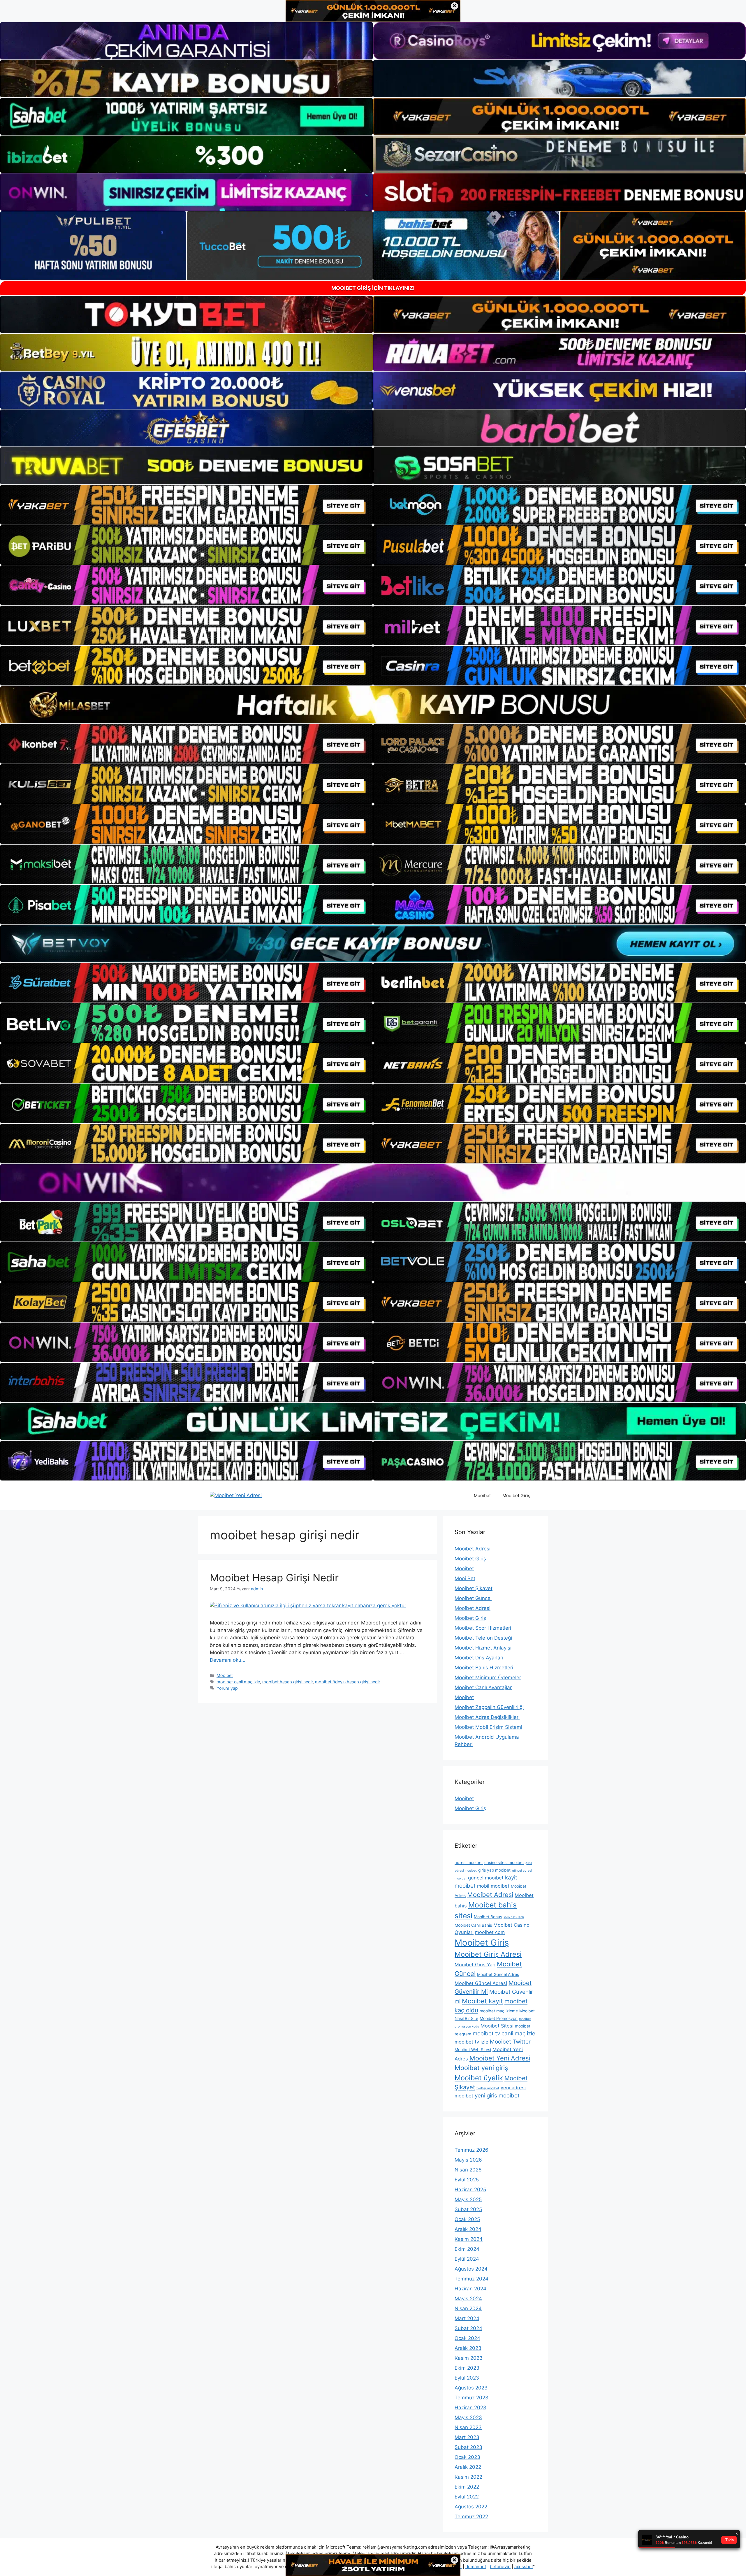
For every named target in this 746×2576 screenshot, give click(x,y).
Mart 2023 (467, 2437)
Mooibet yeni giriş (481, 2068)
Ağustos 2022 (471, 2507)
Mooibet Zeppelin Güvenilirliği (489, 1707)
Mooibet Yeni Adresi (500, 2058)
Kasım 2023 (469, 2358)
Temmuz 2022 (471, 2517)
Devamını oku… (228, 1660)
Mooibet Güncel (473, 1598)
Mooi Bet (465, 1578)
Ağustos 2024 (471, 2269)
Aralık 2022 (468, 2467)
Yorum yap (227, 1688)
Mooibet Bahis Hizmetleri (484, 1668)
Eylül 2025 (467, 2180)
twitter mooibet (488, 2088)
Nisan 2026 (468, 2170)
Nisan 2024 (468, 2308)
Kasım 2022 (468, 2477)
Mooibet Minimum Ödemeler (488, 1678)
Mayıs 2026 (468, 2160)
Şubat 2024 (468, 2328)
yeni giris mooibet (497, 2096)
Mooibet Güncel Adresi (481, 1983)
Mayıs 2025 (468, 2199)
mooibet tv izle (471, 2042)
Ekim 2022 (467, 2487)
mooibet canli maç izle (238, 1682)
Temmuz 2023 (471, 2398)
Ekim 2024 (467, 2249)
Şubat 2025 (468, 2209)
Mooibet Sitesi (497, 2026)
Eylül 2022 (467, 2497)
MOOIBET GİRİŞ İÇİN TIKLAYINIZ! (373, 288)
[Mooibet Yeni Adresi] (236, 1495)
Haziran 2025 (470, 2190)
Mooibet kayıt (482, 2001)
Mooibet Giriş (516, 1496)
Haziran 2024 (470, 2289)
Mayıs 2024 (468, 2299)
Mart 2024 (467, 2318)
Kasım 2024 (469, 2239)
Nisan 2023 (468, 2427)
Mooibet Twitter (510, 2042)
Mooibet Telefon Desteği (483, 1638)
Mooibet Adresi (473, 1549)
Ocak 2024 (467, 2338)
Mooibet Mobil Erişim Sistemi (488, 1727)
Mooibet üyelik (479, 2078)
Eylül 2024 (467, 2259)
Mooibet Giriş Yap (475, 1965)
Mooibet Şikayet (474, 1588)
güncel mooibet (486, 1878)
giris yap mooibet (494, 1870)
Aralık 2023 (468, 2348)
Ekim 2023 (467, 2368)
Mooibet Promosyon (499, 2018)
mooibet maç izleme (499, 2011)
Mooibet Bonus (488, 1917)
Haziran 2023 (470, 2408)
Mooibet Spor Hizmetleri (483, 1628)
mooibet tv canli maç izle (504, 2033)
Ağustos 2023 (471, 2388)
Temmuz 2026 (471, 2150)
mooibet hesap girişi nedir (287, 1682)
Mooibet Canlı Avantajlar (483, 1687)
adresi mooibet (469, 1863)
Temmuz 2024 (471, 2279)
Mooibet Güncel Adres (498, 1974)
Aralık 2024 (468, 2229)
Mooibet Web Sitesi (473, 2050)
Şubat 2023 (468, 2447)
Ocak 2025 (467, 2219)
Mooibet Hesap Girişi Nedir (274, 1578)
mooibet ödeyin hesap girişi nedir (348, 1682)
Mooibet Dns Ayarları (479, 1658)
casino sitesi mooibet (504, 1863)
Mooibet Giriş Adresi (488, 1954)
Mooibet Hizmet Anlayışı (483, 1648)
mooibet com (490, 1932)
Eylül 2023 (467, 2378)
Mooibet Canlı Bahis (473, 1925)
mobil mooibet (493, 1886)
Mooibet (482, 1496)
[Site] (186, 505)
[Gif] (373, 705)
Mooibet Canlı (514, 1917)
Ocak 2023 (467, 2457)
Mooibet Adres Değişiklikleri (487, 1717)
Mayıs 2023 (468, 2417)
